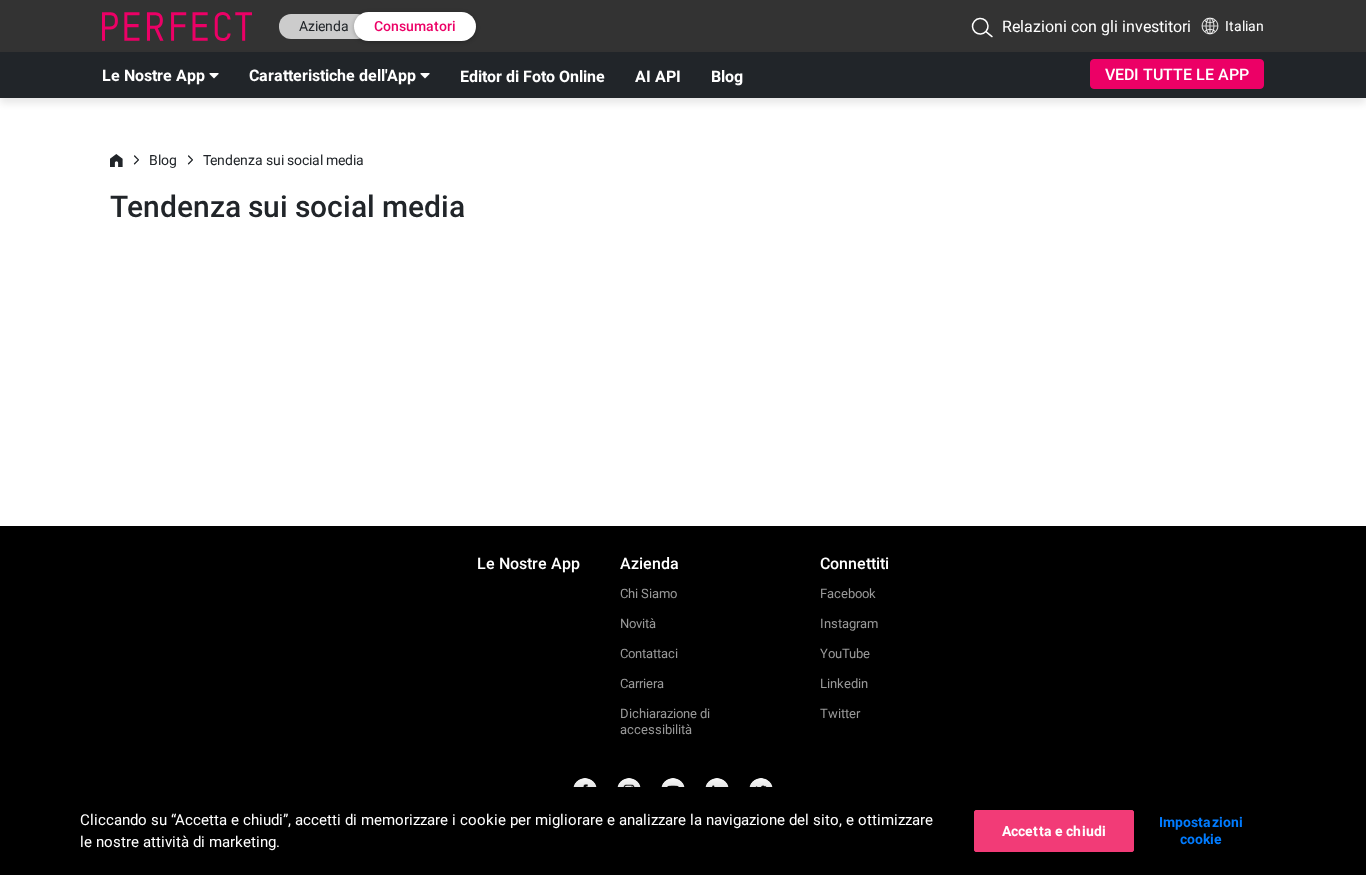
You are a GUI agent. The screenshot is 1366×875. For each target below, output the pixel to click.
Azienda (324, 26)
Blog (727, 76)
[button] (982, 27)
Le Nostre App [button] (153, 75)
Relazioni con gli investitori (1096, 26)
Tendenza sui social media (283, 160)
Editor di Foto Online (532, 76)
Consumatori (415, 26)
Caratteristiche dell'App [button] (332, 75)
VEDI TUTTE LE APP (1177, 74)
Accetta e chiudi (1054, 831)
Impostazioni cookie (1201, 830)
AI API (658, 76)
